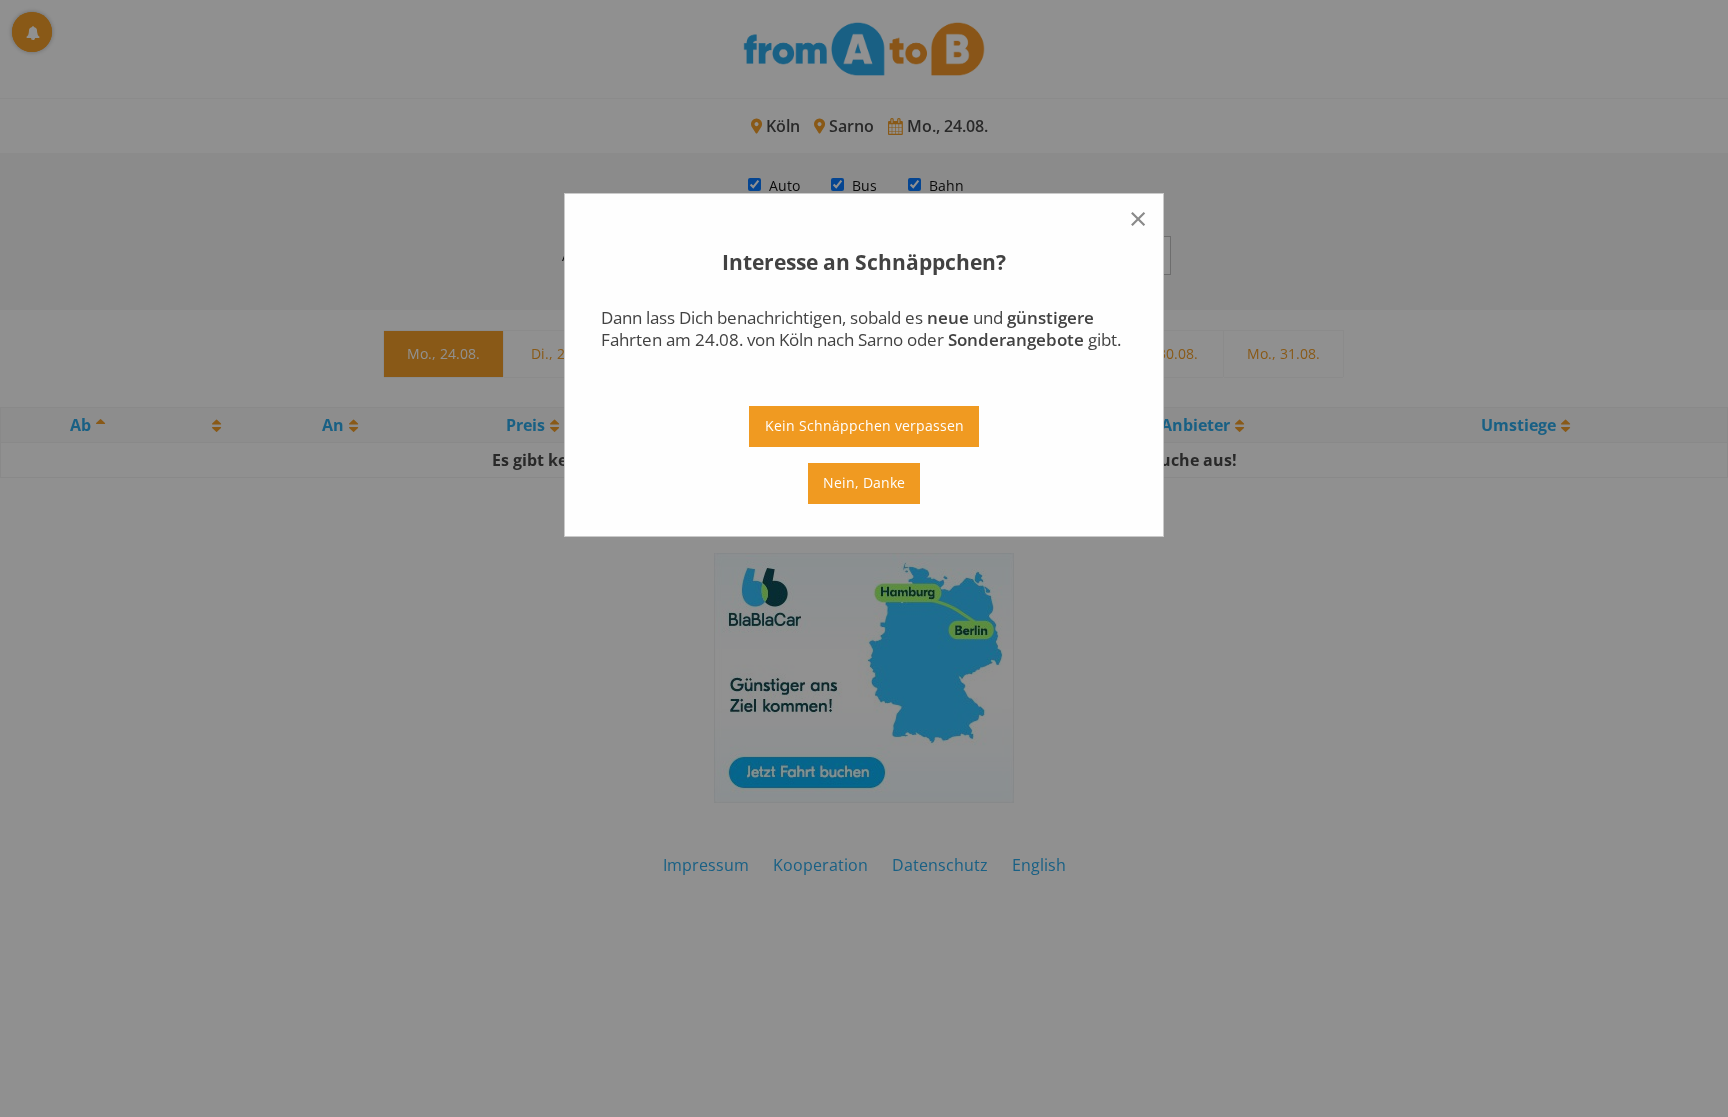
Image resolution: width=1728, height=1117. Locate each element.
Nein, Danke (864, 482)
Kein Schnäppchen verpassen (864, 425)
